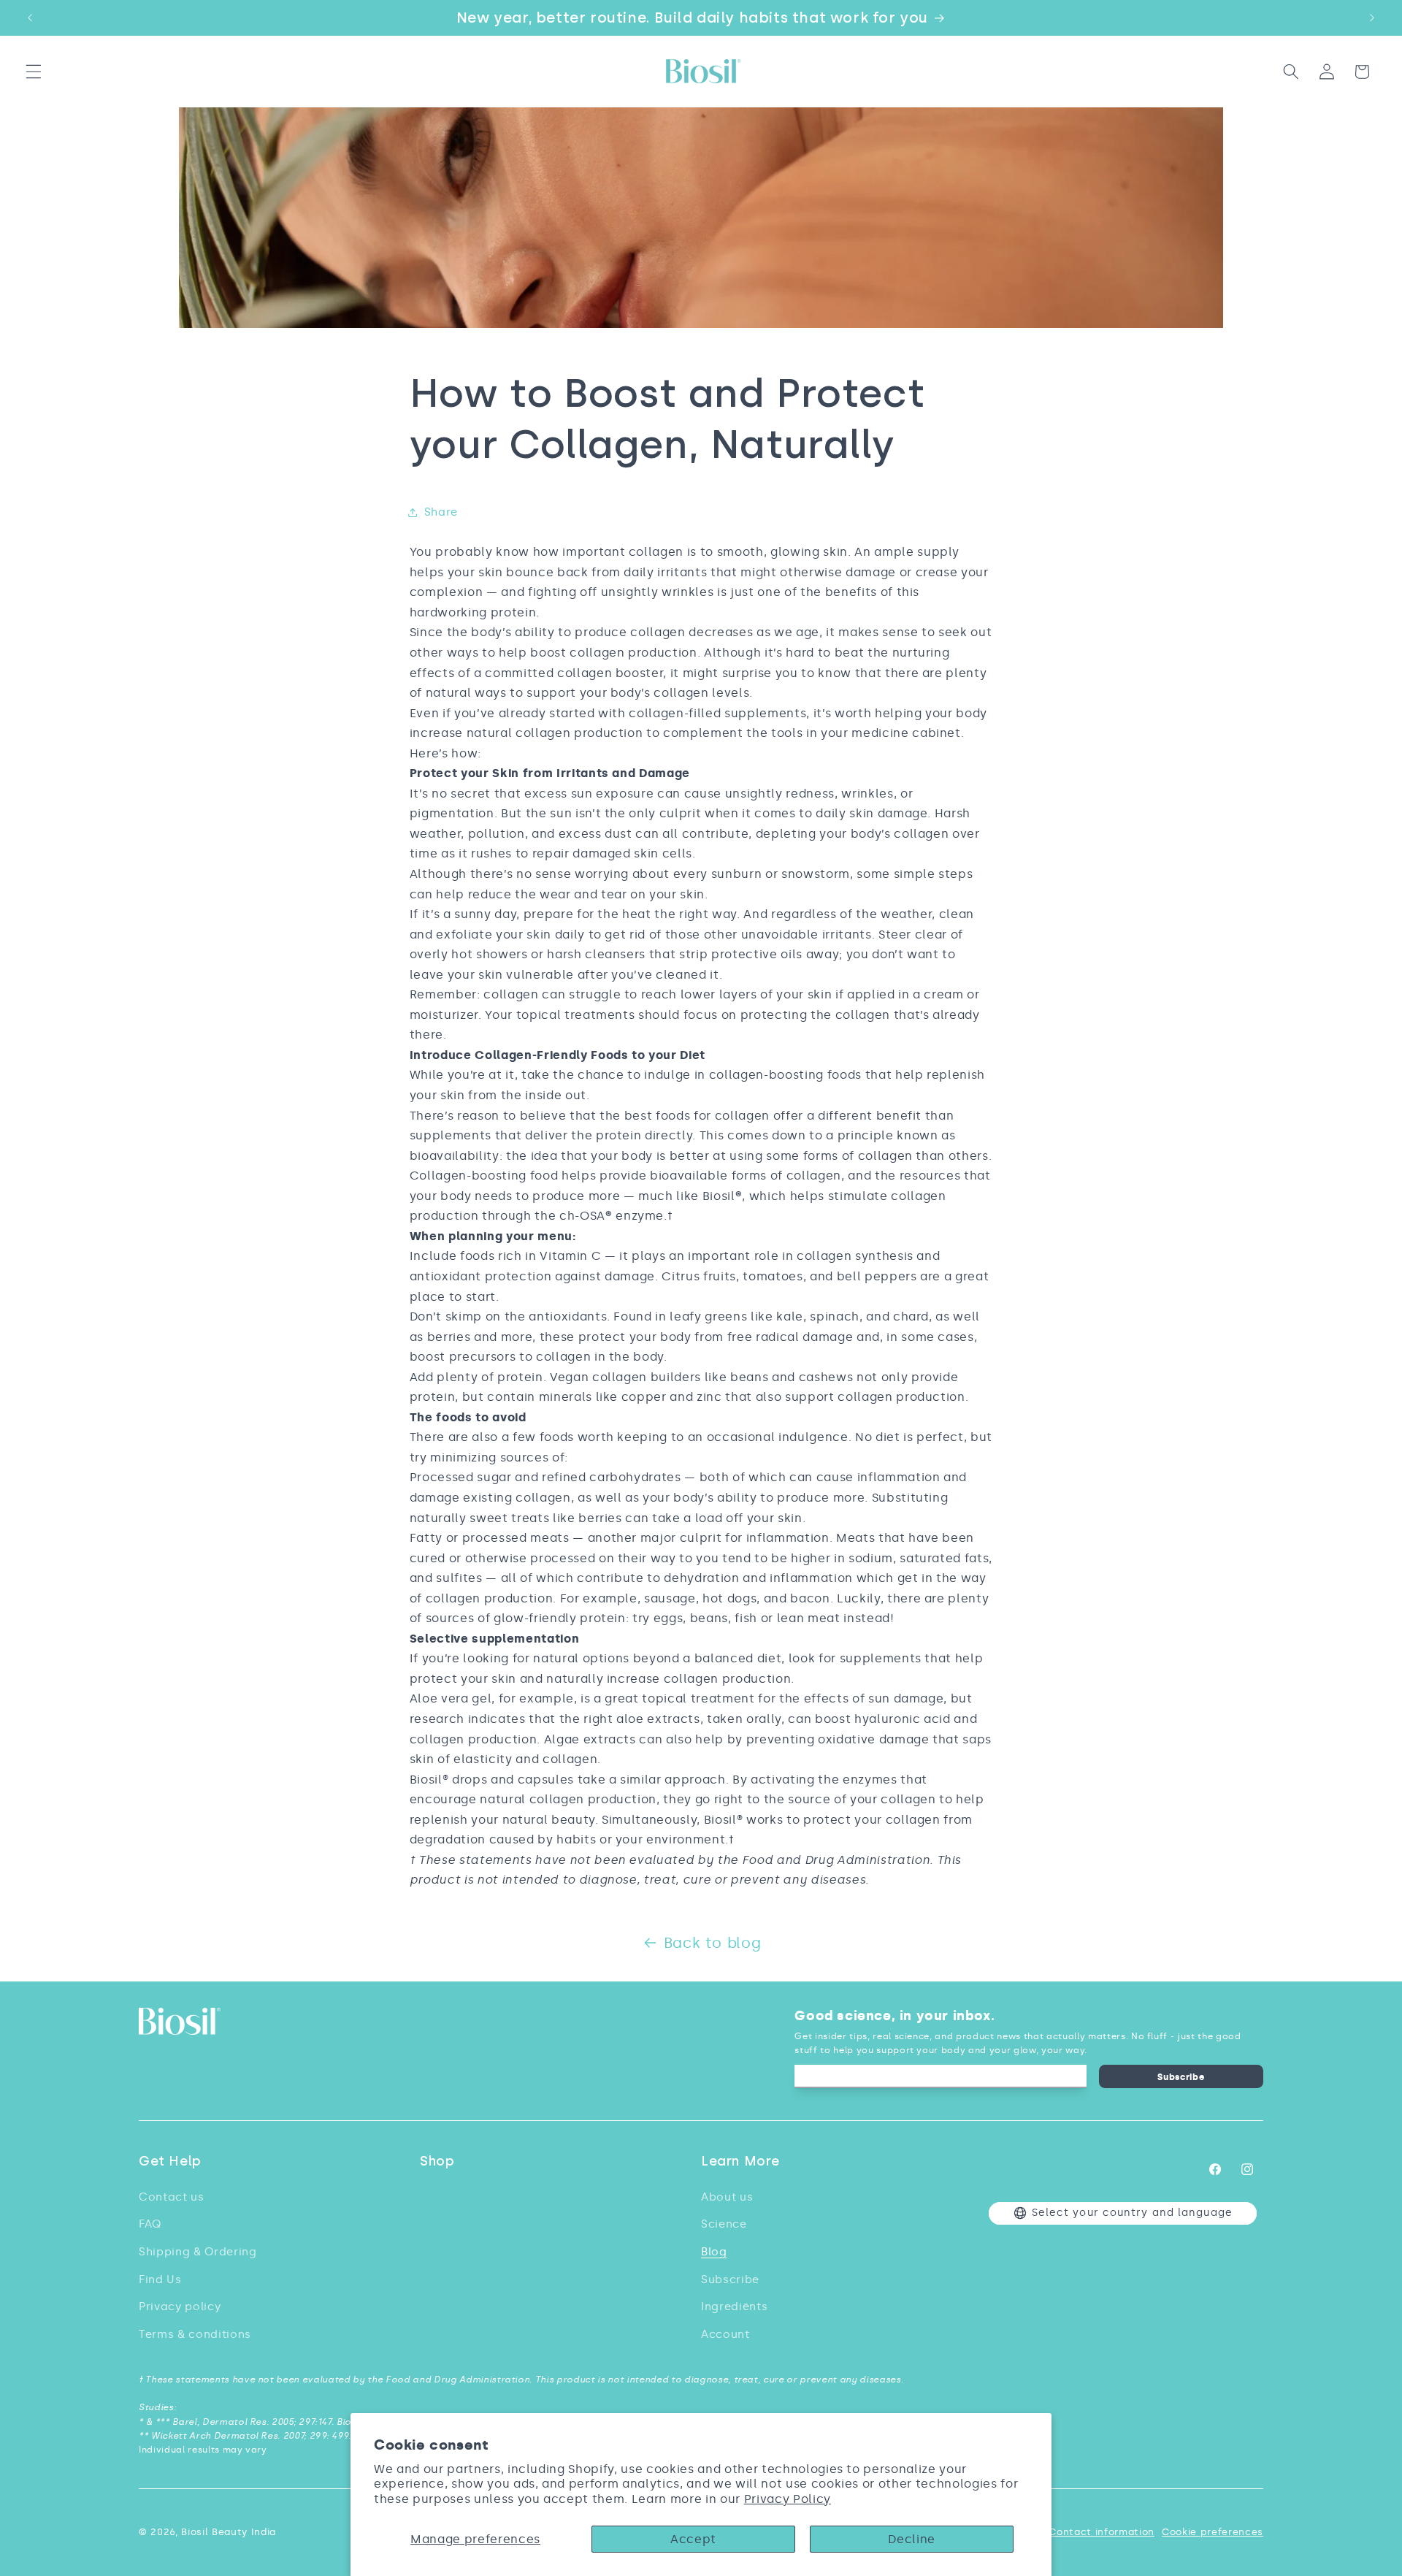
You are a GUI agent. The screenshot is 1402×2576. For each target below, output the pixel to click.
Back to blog (713, 1943)
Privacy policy (180, 2306)
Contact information (1102, 2532)
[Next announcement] (1372, 18)
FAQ (150, 2224)
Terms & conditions (195, 2334)
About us (727, 2197)
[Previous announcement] (30, 18)
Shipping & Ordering (198, 2251)
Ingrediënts (734, 2306)
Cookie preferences (1213, 2532)
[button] (34, 72)
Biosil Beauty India (229, 2532)
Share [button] (441, 512)
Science (724, 2224)
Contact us (172, 2197)
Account (725, 2334)
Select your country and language (1132, 2213)
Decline (912, 2539)
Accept (693, 2539)
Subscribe (1181, 2077)
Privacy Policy (788, 2499)
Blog (714, 2251)
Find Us (160, 2279)
